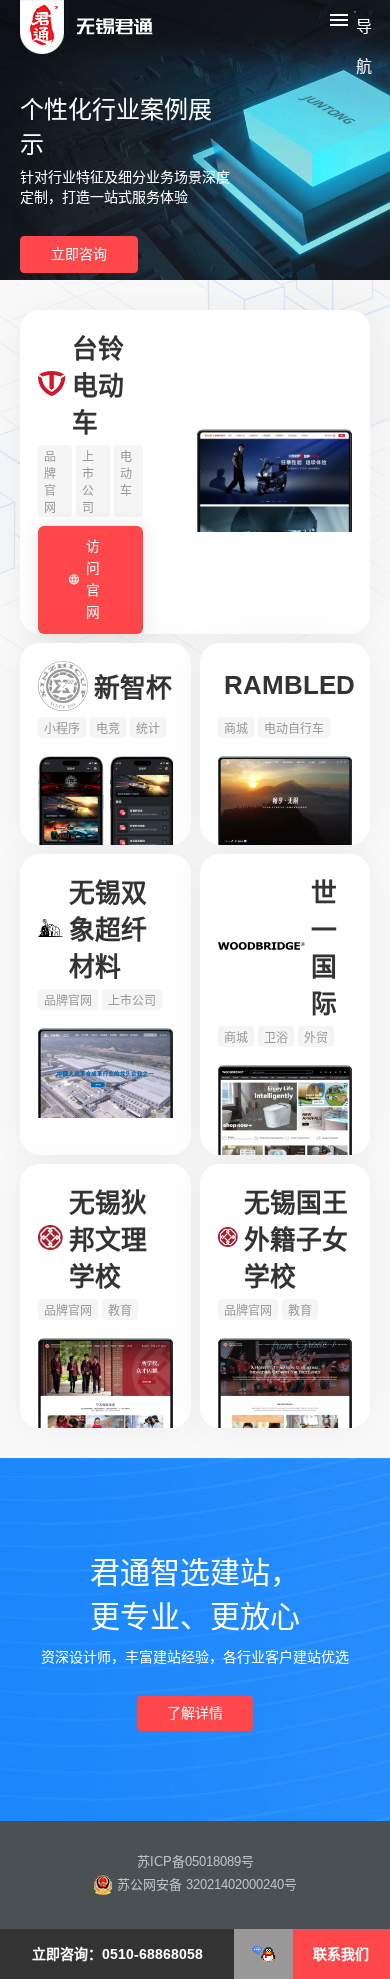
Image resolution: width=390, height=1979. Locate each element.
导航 (363, 29)
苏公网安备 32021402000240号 (205, 1884)
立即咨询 (79, 254)
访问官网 (93, 579)
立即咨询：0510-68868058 (117, 1954)
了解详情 (195, 1713)
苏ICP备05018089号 (195, 1861)
